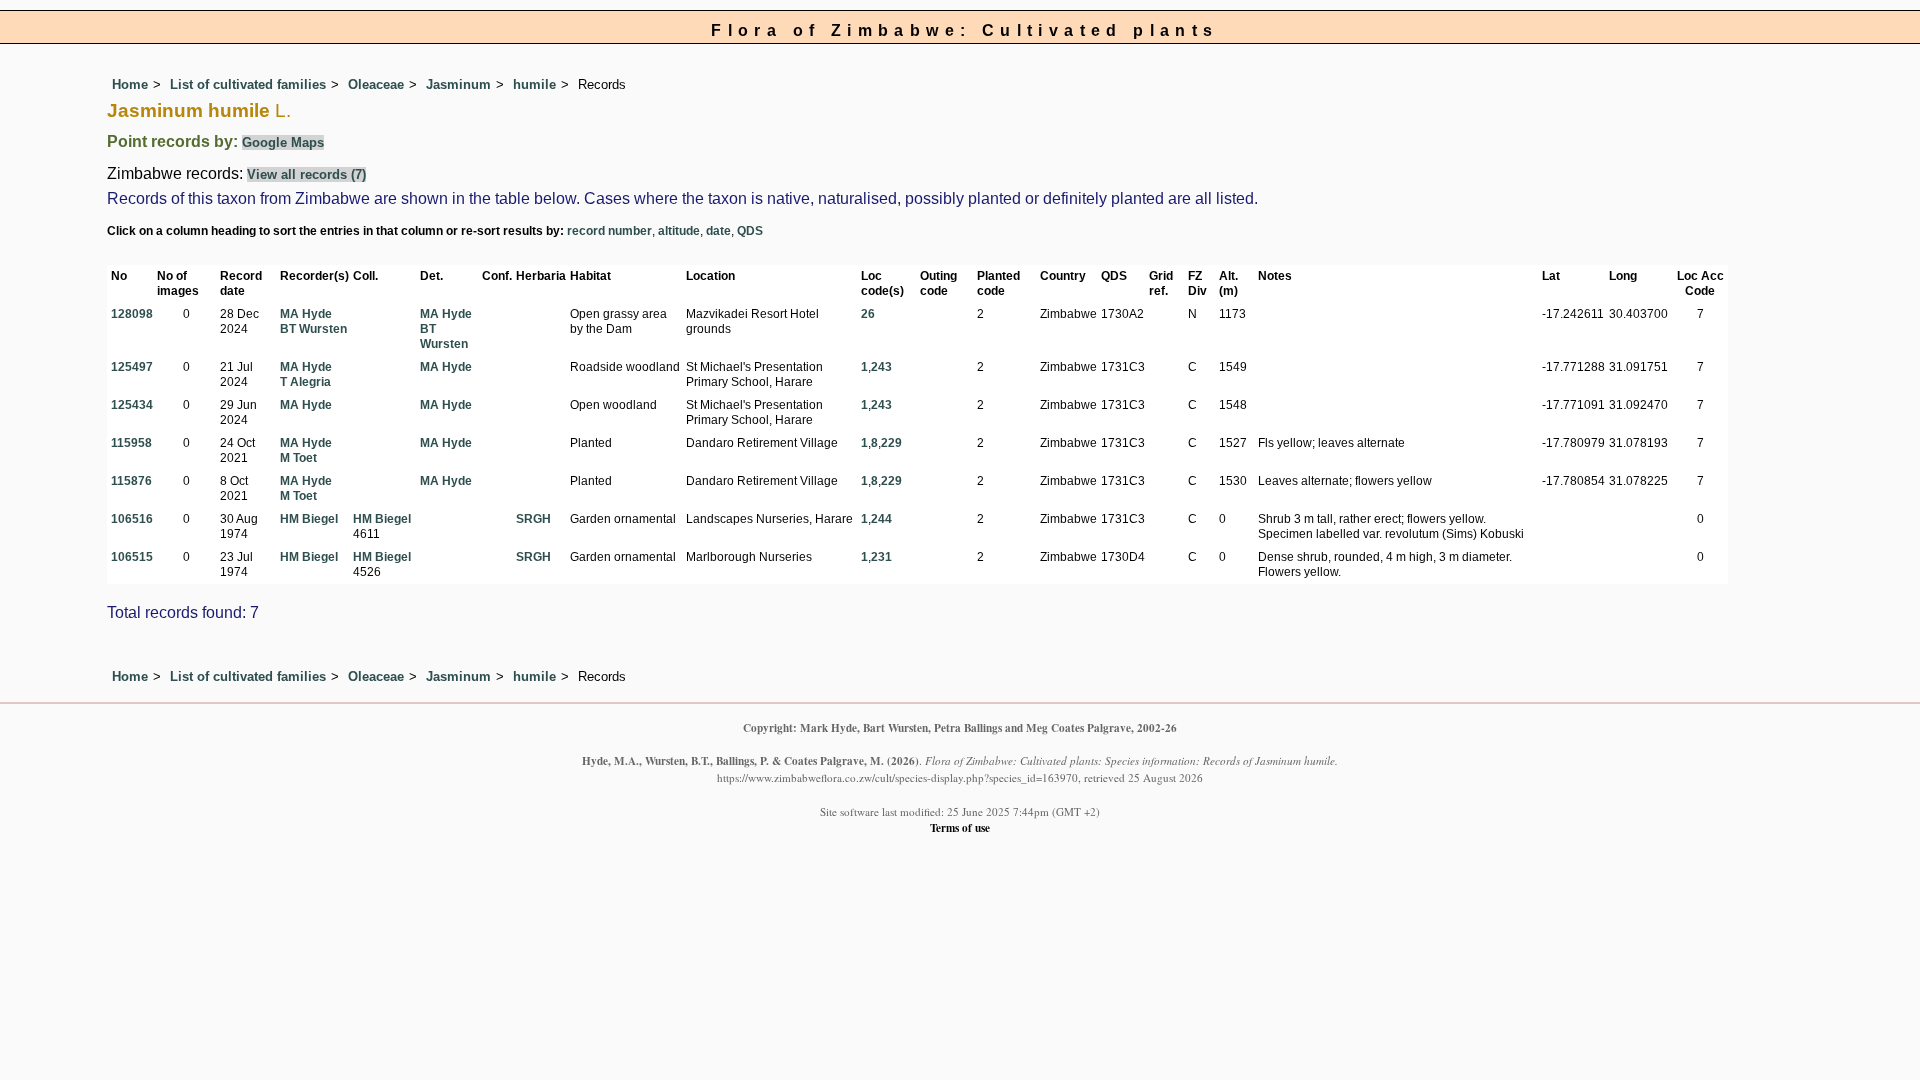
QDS (750, 231)
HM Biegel (309, 519)
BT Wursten (313, 329)
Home (130, 84)
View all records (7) (306, 174)
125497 (132, 367)
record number (609, 231)
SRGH (533, 519)
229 (891, 443)
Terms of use (960, 827)
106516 (132, 519)
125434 (132, 405)
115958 (131, 443)
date (718, 231)
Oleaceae (376, 84)
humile (534, 84)
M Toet (298, 458)
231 (881, 557)
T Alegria (305, 382)
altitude (679, 231)
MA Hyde (306, 314)
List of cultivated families (248, 84)
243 (881, 367)
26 (868, 314)
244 (881, 519)
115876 (131, 481)
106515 (132, 557)
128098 (132, 314)
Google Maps (283, 142)
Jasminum (458, 84)
